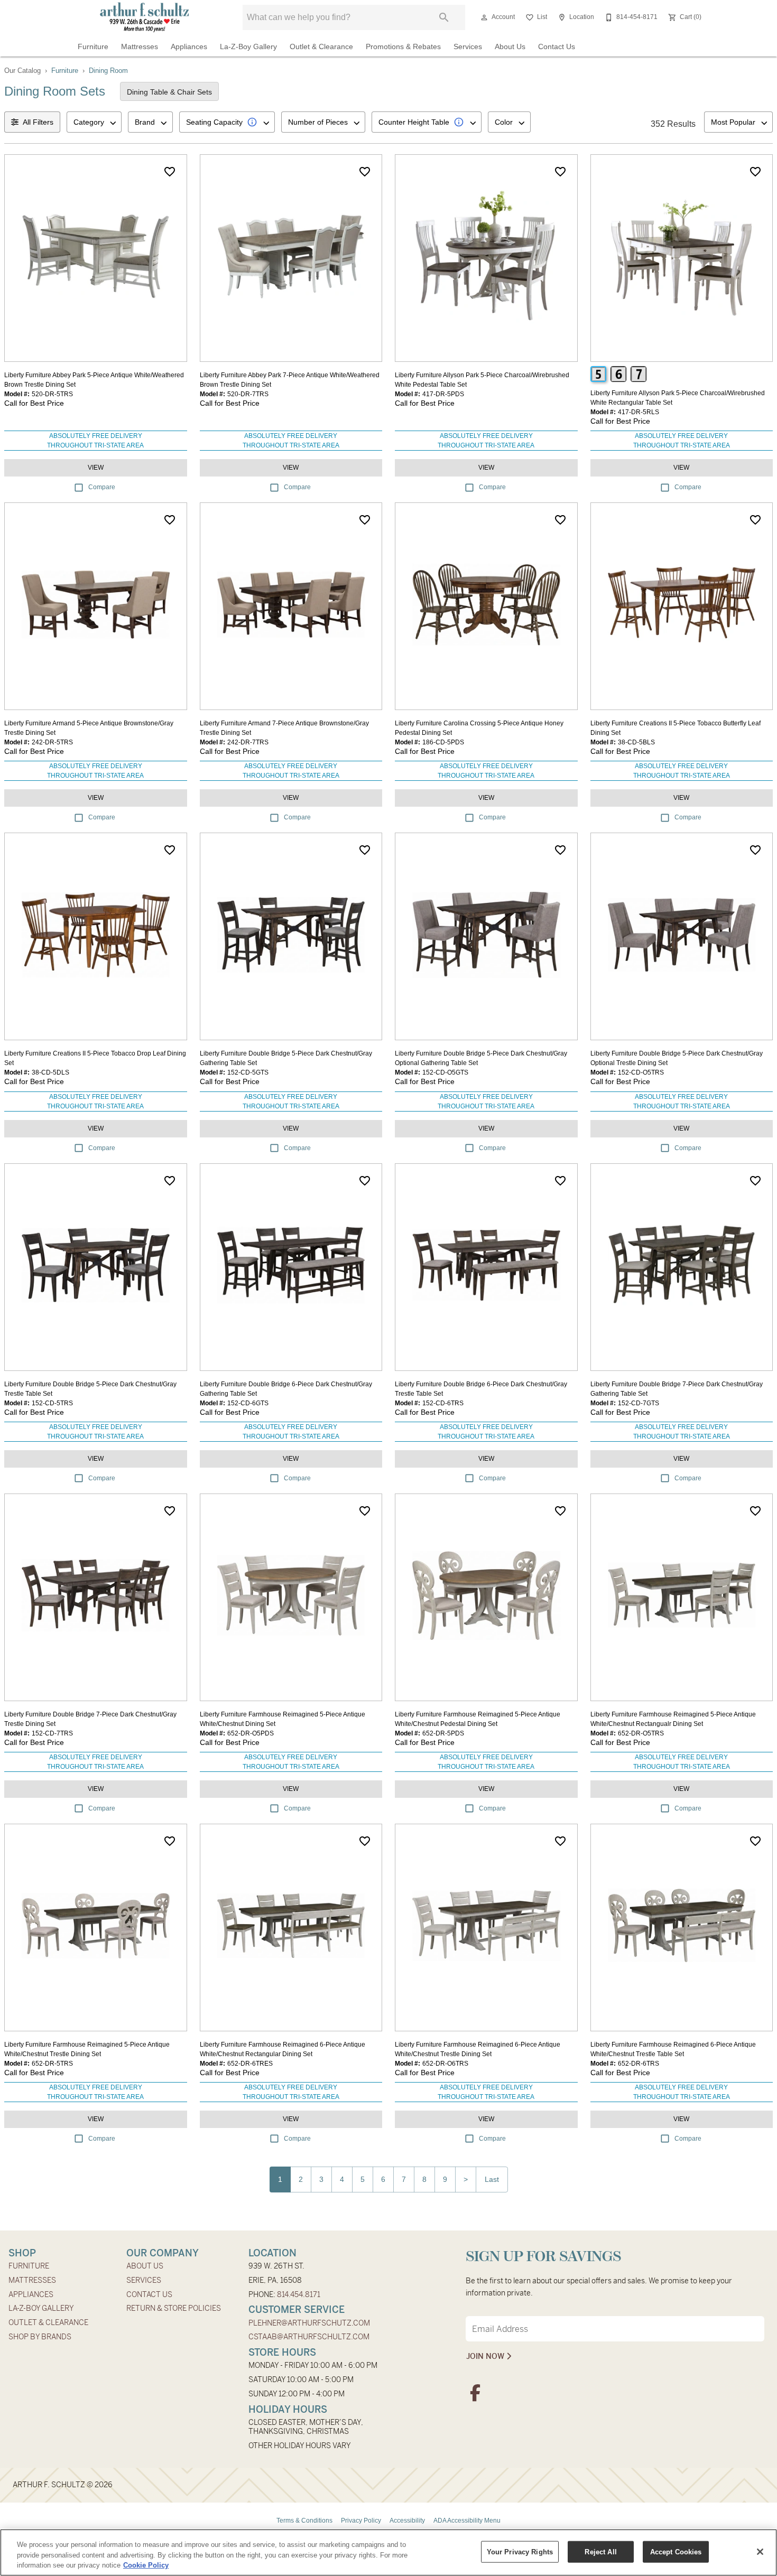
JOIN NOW (486, 2356)
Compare (102, 487)
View (96, 468)
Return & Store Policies (174, 2308)
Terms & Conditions (304, 2521)
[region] (388, 2552)
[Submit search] (444, 17)
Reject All (600, 2551)
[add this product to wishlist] (170, 172)
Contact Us (557, 47)
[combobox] (94, 122)
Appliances (189, 47)
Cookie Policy (146, 2565)
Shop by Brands (40, 2337)
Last (492, 2179)
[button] (484, 17)
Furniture (93, 47)
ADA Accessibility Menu (467, 2521)
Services (468, 47)
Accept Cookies (676, 2551)
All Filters (38, 122)
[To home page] (145, 17)
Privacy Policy (361, 2521)
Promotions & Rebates (403, 47)
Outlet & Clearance (321, 47)
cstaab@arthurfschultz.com (309, 2337)
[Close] (760, 2552)
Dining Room (108, 71)
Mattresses (140, 47)
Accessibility (407, 2521)
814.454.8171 (299, 2294)
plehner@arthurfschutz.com (309, 2323)
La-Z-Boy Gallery (248, 47)
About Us (510, 47)
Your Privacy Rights (520, 2551)
